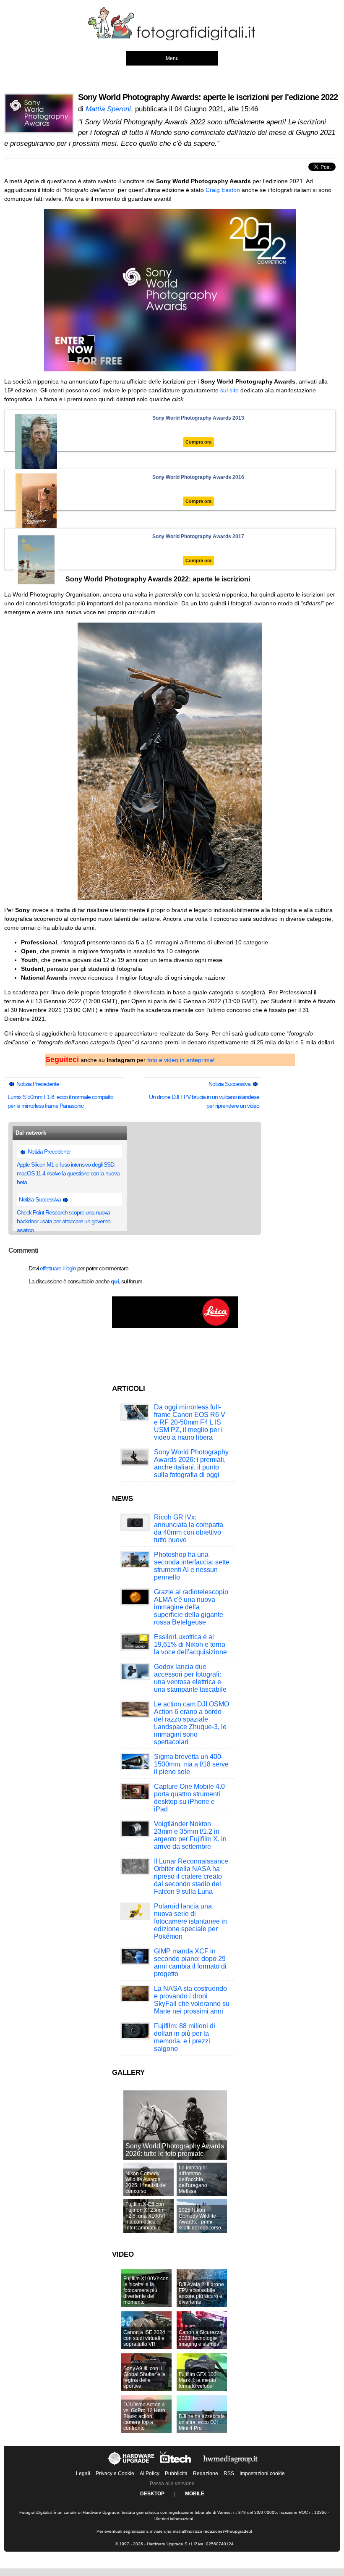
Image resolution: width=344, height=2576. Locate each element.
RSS (229, 2473)
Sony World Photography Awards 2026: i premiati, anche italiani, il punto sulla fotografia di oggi (191, 1463)
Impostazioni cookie (262, 2473)
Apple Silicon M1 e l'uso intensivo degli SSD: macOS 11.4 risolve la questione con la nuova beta (68, 1173)
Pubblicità (176, 2473)
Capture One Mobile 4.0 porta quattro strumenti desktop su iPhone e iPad (189, 1798)
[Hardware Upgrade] (132, 2465)
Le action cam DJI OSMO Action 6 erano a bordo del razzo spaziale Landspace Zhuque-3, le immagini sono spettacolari (192, 1723)
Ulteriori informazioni (174, 2519)
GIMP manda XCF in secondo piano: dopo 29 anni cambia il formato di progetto (190, 1962)
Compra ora (198, 442)
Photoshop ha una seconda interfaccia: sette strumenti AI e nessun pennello (192, 1566)
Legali (83, 2473)
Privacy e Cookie (115, 2473)
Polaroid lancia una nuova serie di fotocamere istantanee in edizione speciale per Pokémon (190, 1921)
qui (115, 1281)
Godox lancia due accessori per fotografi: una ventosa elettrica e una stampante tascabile (190, 1678)
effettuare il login (58, 1268)
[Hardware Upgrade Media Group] (230, 2465)
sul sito (229, 390)
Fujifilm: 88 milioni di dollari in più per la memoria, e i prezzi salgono (185, 2037)
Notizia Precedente (37, 1084)
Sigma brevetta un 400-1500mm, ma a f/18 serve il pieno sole (191, 1764)
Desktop (152, 2494)
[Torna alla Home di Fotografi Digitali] (172, 39)
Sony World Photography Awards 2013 (198, 418)
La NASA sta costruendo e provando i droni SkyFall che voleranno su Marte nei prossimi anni (192, 2000)
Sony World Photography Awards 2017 (198, 536)
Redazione (206, 2473)
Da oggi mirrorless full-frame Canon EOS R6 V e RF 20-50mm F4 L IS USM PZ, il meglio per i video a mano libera (190, 1422)
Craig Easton (223, 190)
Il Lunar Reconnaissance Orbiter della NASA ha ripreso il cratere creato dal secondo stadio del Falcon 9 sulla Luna (191, 1876)
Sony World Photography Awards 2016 (198, 477)
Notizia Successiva (230, 1084)
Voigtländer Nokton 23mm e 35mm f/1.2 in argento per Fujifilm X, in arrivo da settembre (190, 1835)
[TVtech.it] (176, 2465)
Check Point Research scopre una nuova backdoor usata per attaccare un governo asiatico (64, 1221)
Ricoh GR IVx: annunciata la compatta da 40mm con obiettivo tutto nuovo (189, 1529)
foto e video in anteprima (180, 1060)
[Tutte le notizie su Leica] (175, 1326)
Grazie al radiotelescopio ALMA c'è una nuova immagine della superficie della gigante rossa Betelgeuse (191, 1607)
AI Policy (150, 2473)
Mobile (195, 2494)
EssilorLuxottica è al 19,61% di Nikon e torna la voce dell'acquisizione (190, 1644)
